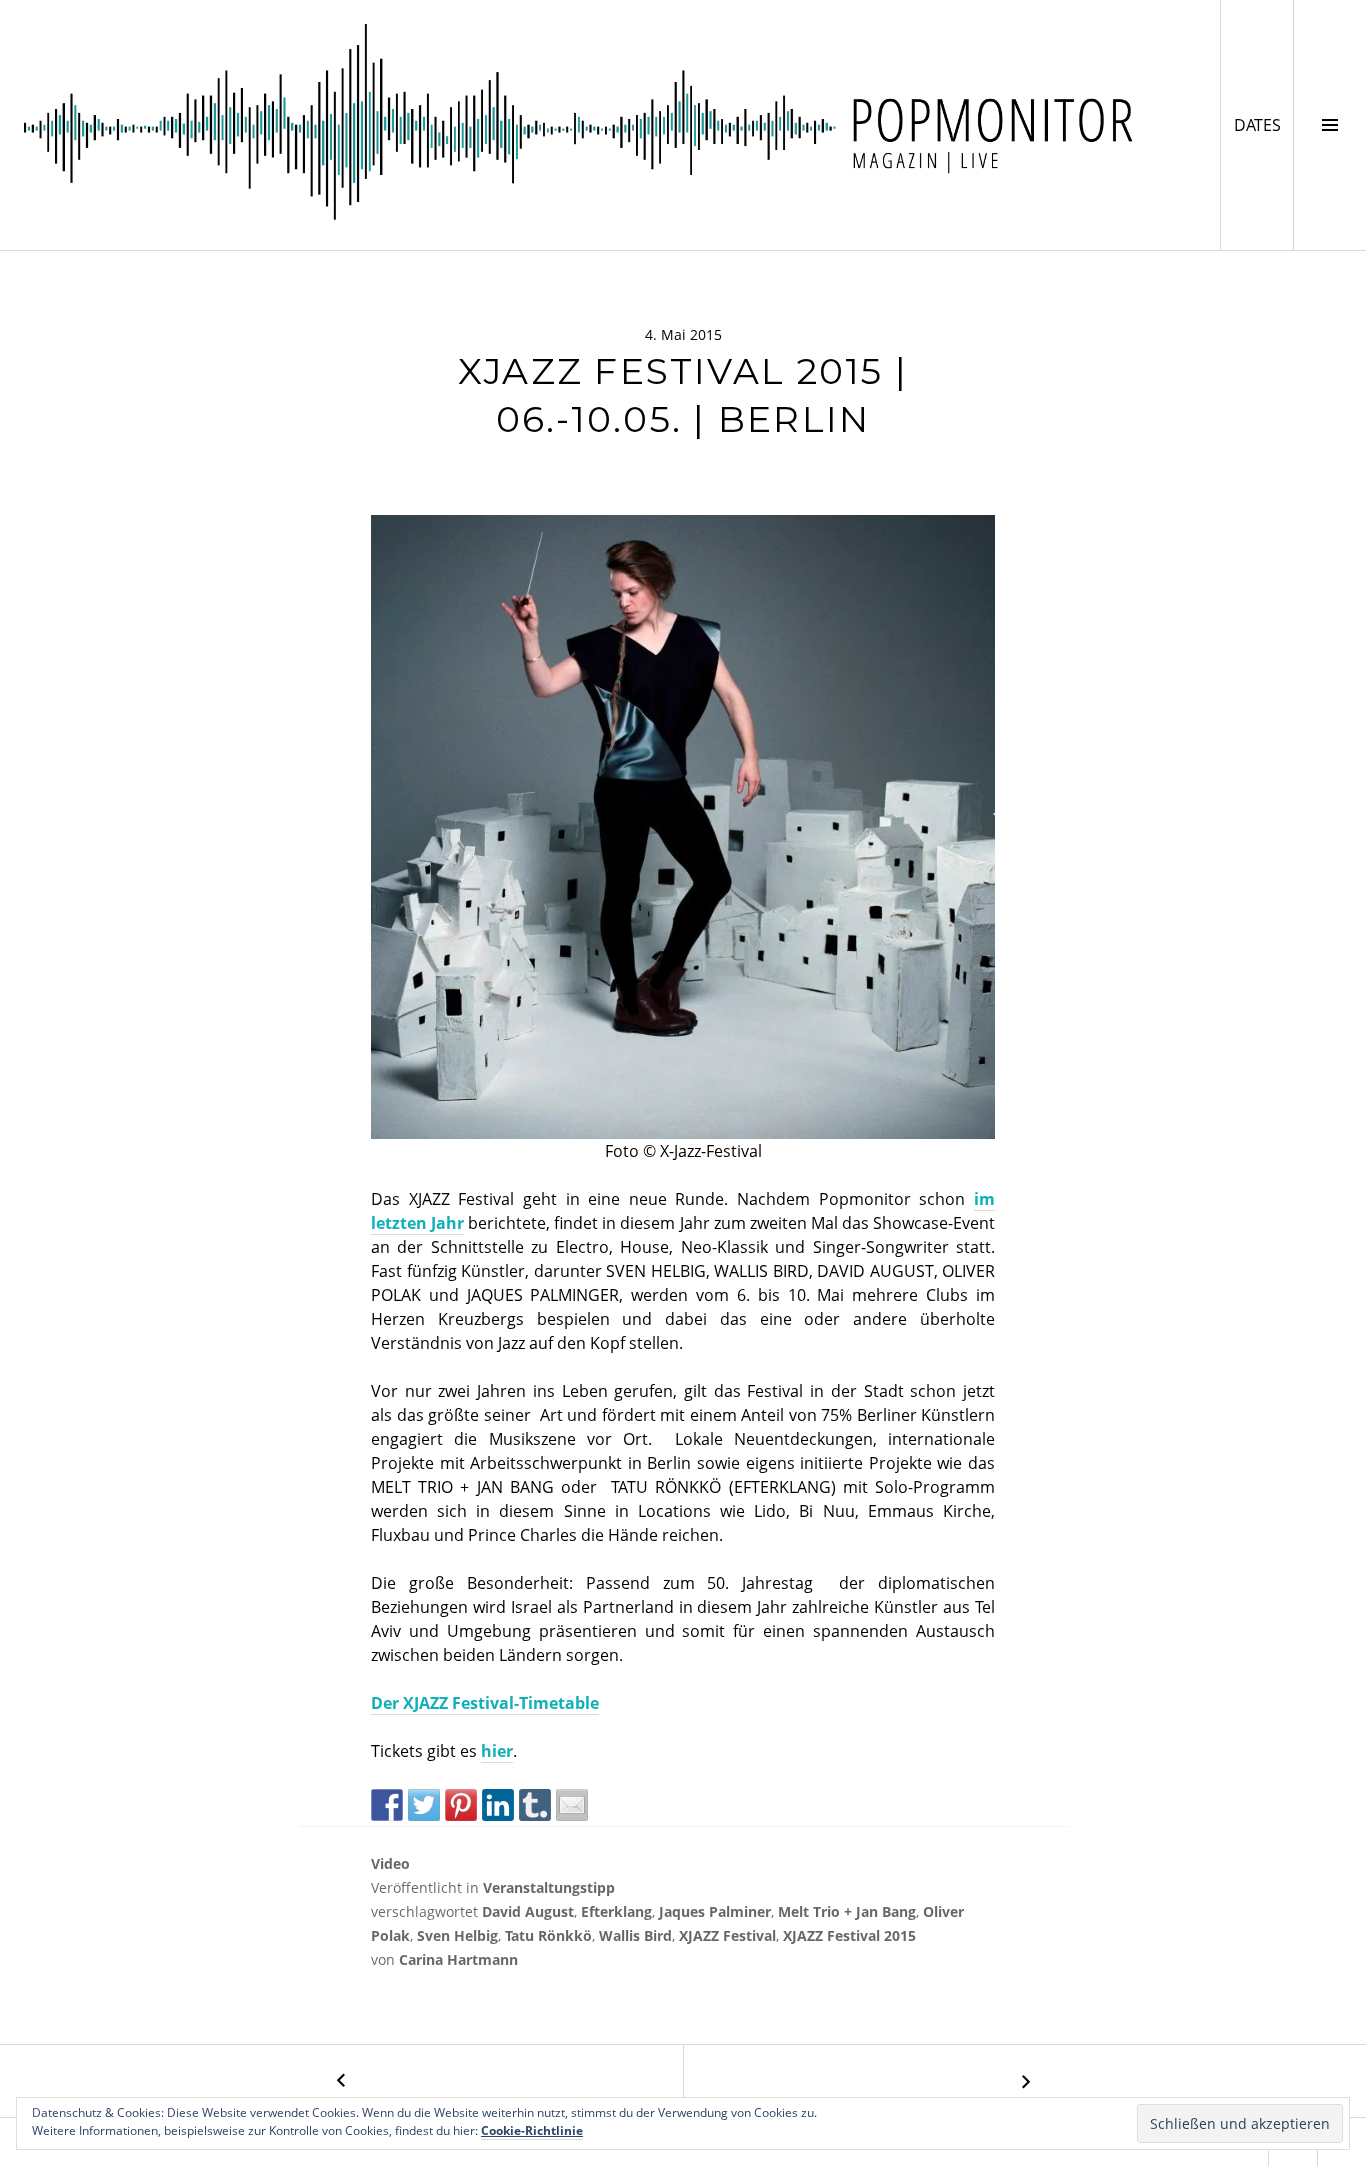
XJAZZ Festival (727, 1935)
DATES (1263, 124)
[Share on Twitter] (424, 1805)
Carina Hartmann (458, 1959)
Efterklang (616, 1911)
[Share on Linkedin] (498, 1805)
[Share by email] (572, 1805)
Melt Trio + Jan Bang (847, 1911)
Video (390, 1863)
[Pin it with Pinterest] (461, 1805)
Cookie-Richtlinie (532, 2130)
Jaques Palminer (715, 1911)
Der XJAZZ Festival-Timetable (485, 1703)
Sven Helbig (457, 1935)
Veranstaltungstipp (549, 1887)
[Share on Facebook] (387, 1805)
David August (528, 1911)
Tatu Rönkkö (548, 1935)
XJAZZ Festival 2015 (849, 1935)
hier (497, 1751)
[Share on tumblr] (535, 1805)
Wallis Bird (635, 1935)
